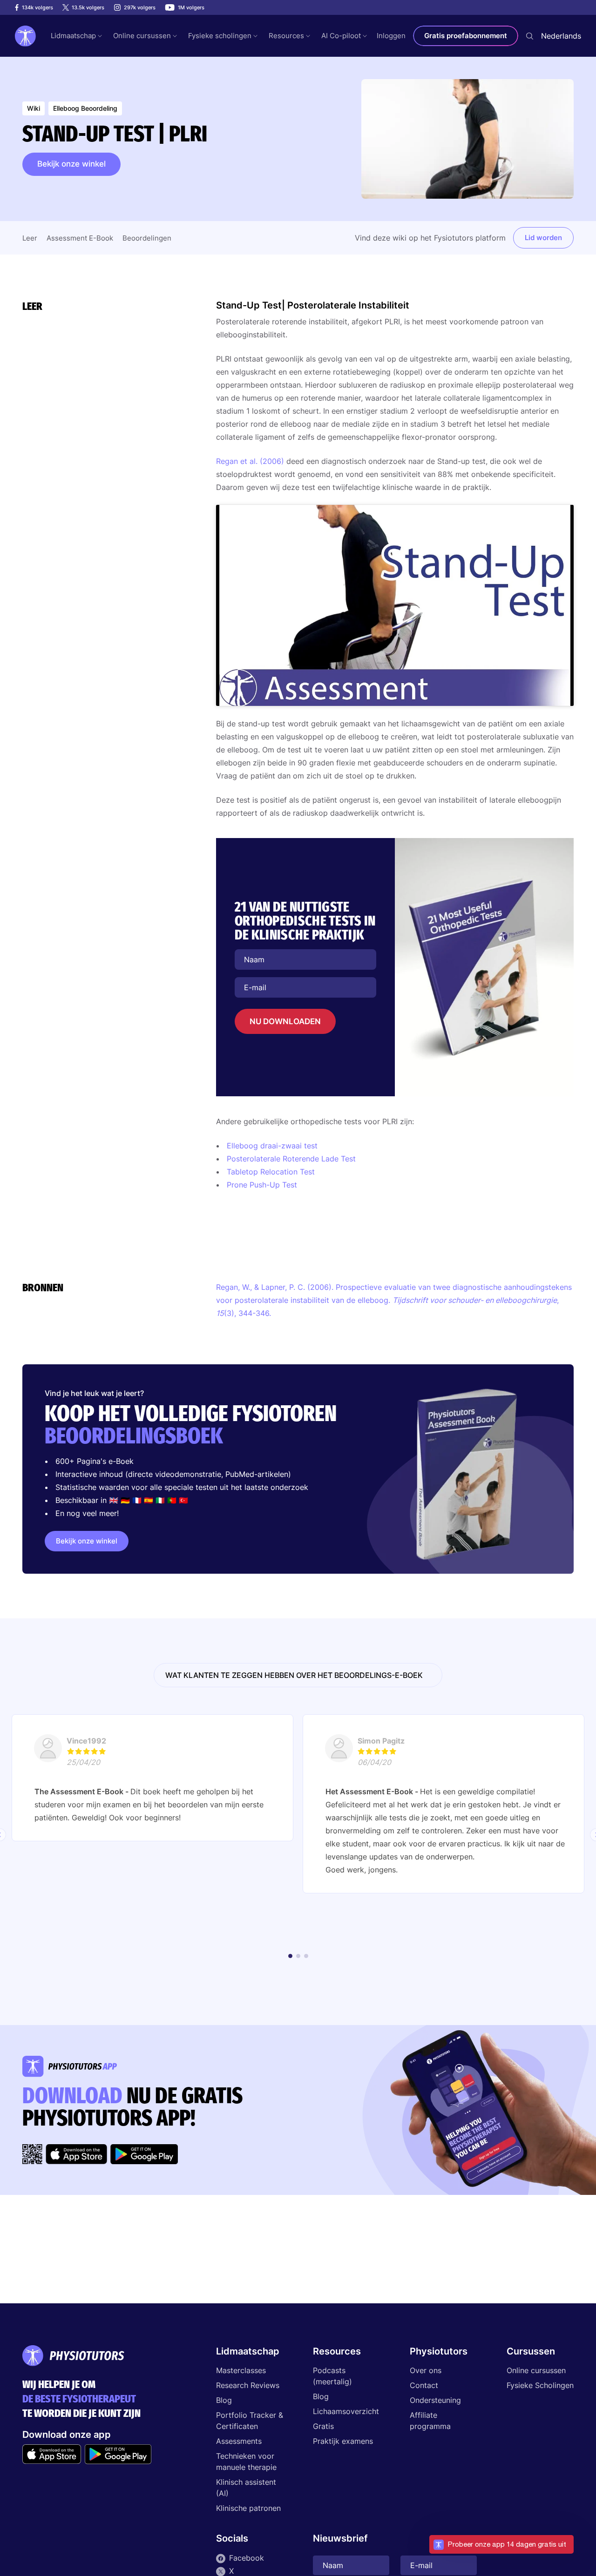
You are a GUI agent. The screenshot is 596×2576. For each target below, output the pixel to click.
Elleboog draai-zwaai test (272, 1146)
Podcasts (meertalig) (332, 2376)
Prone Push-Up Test (262, 1185)
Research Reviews (248, 2385)
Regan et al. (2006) (250, 461)
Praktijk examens (343, 2441)
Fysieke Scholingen (540, 2385)
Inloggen (391, 36)
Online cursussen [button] (142, 36)
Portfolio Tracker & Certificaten (250, 2421)
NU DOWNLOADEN (285, 1021)
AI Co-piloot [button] (341, 36)
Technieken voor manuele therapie (246, 2462)
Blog (224, 2400)
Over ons (426, 2370)
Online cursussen (536, 2370)
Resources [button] (286, 36)
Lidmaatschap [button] (73, 36)
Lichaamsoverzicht (346, 2411)
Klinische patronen (248, 2508)
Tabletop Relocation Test (271, 1172)
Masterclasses (241, 2370)
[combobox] (561, 36)
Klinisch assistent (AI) (246, 2488)
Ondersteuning (435, 2400)
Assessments (239, 2441)
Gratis (323, 2426)
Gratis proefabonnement (466, 36)
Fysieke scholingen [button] (220, 36)
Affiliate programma (430, 2421)
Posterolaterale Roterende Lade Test (291, 1159)
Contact (424, 2385)
